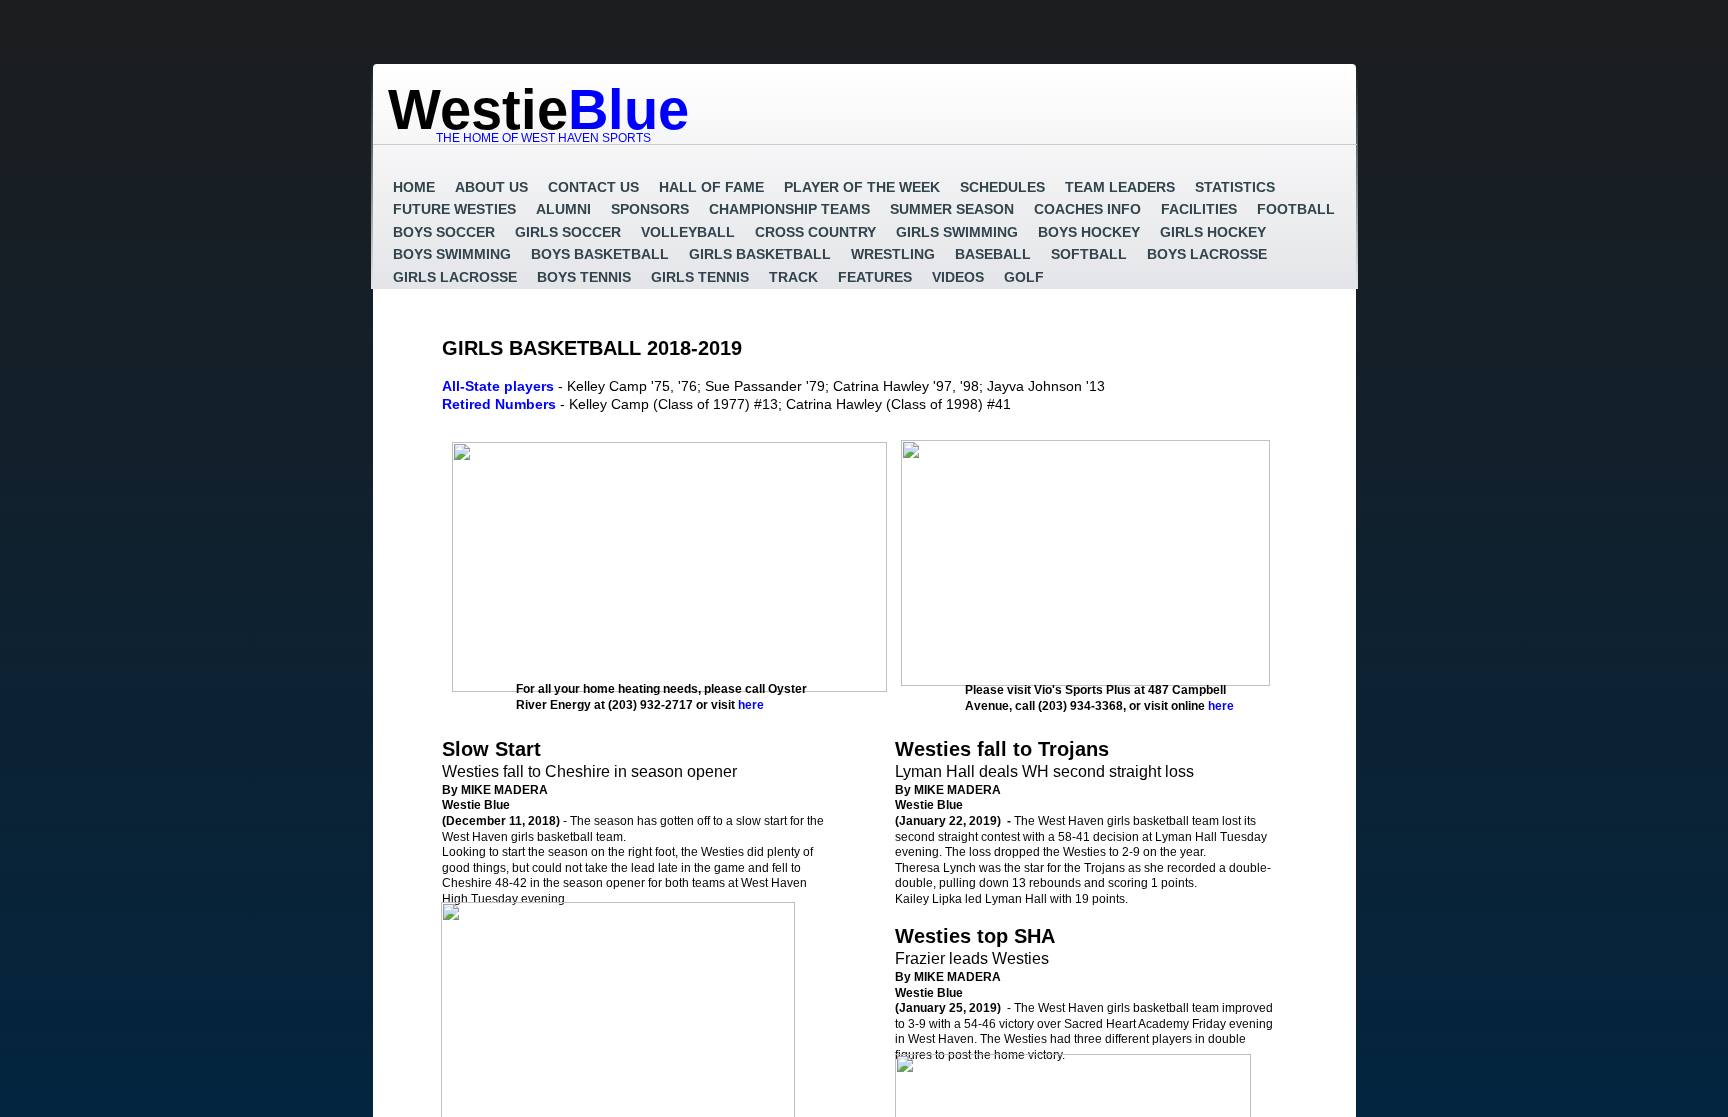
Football (1296, 209)
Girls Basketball (760, 254)
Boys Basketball (600, 254)
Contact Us (593, 187)
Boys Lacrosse (1207, 254)
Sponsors (650, 209)
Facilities (1199, 209)
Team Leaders (1120, 187)
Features (875, 277)
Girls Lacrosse (455, 277)
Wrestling (893, 254)
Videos (958, 277)
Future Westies (454, 209)
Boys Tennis (584, 277)
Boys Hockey (1089, 232)
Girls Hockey (1213, 232)
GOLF (1024, 277)
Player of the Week (862, 187)
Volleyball (688, 232)
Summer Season (952, 209)
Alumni (563, 209)
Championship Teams (789, 209)
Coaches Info (1087, 209)
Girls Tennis (700, 277)
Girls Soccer (568, 232)
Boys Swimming (452, 254)
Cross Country (815, 232)
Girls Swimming (957, 232)
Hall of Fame (711, 187)
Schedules (1002, 187)
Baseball (993, 254)
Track (793, 277)
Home (414, 187)
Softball (1089, 254)
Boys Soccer (444, 232)
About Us (491, 187)
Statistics (1235, 187)
